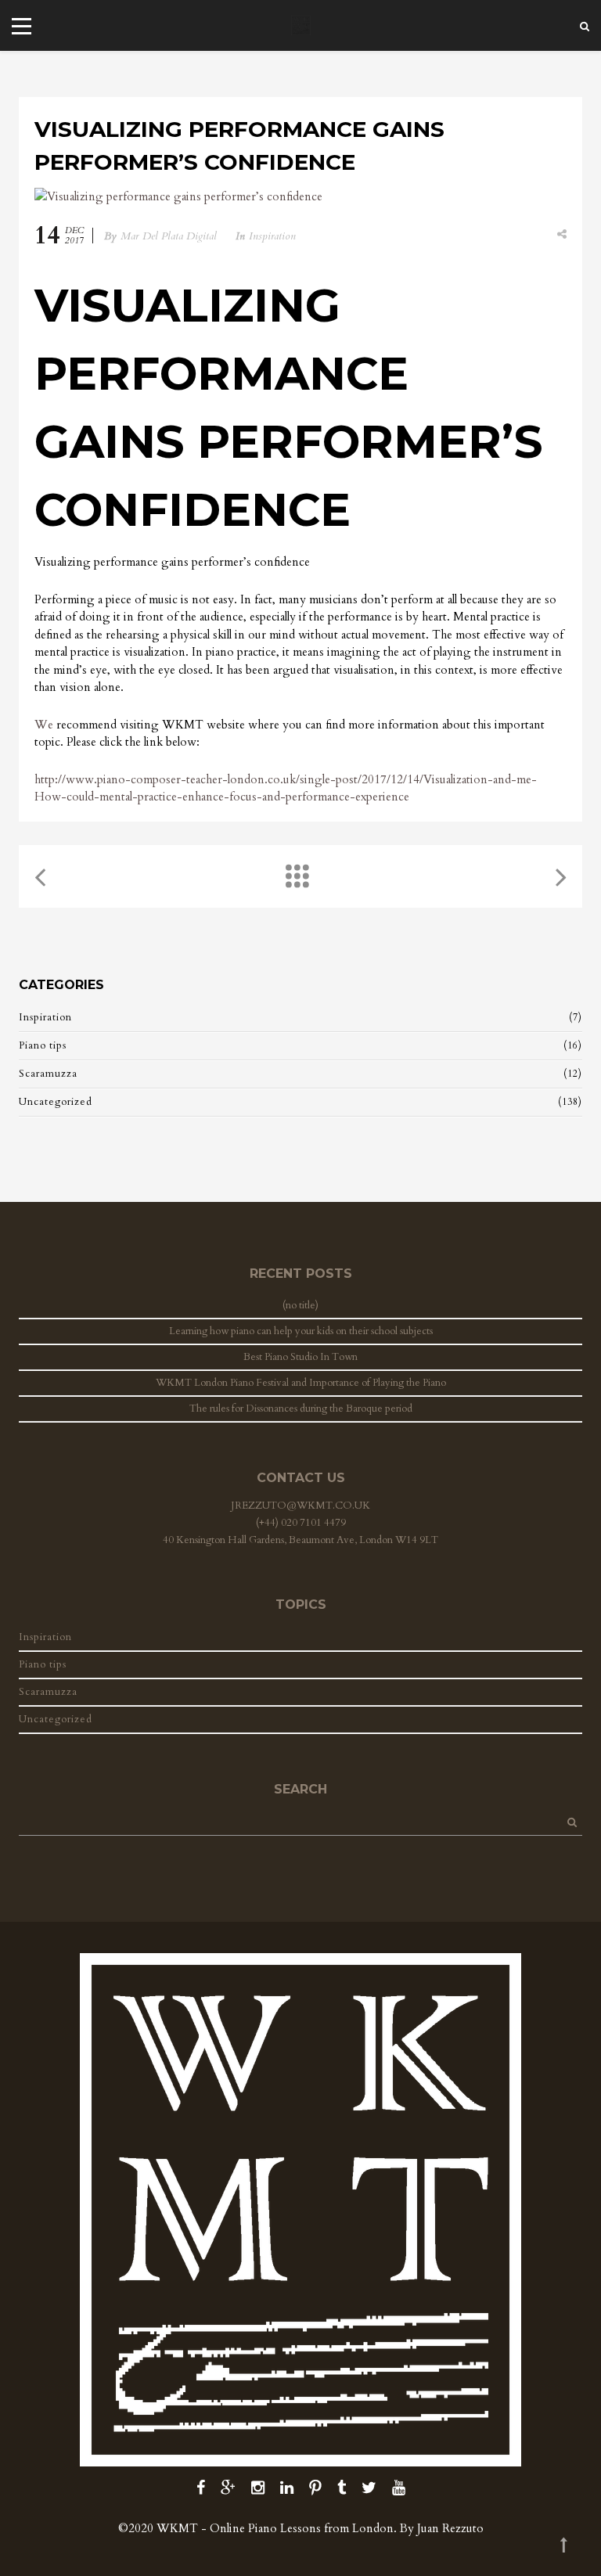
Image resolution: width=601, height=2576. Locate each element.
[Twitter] (369, 2488)
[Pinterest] (315, 2488)
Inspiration (272, 236)
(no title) (300, 1305)
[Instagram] (258, 2488)
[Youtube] (399, 2488)
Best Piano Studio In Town (300, 1357)
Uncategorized (56, 1102)
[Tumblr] (342, 2488)
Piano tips (43, 1045)
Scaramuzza (48, 1074)
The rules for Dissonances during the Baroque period (301, 1409)
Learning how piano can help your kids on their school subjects (301, 1331)
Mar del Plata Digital (169, 236)
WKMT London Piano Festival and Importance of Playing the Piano (301, 1383)
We (44, 725)
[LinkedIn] (287, 2488)
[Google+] (228, 2488)
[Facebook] (201, 2488)
